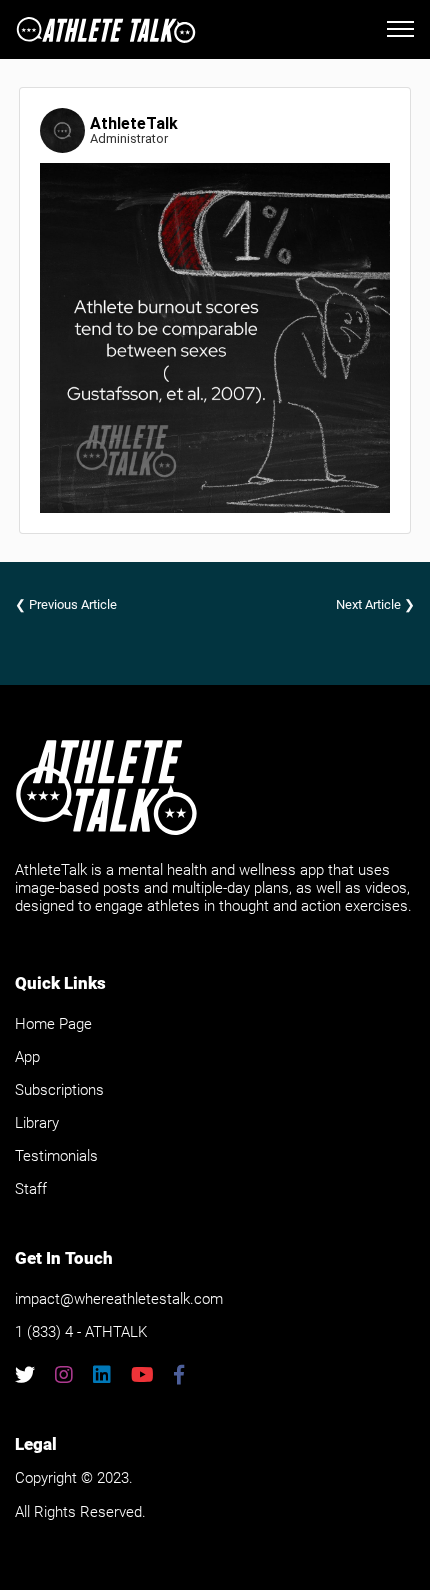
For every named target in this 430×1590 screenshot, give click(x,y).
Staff (31, 1189)
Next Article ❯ (375, 604)
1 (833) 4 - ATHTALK (81, 1332)
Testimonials (56, 1156)
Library (37, 1123)
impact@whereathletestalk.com (119, 1299)
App (27, 1057)
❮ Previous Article (66, 604)
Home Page (53, 1024)
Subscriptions (59, 1090)
